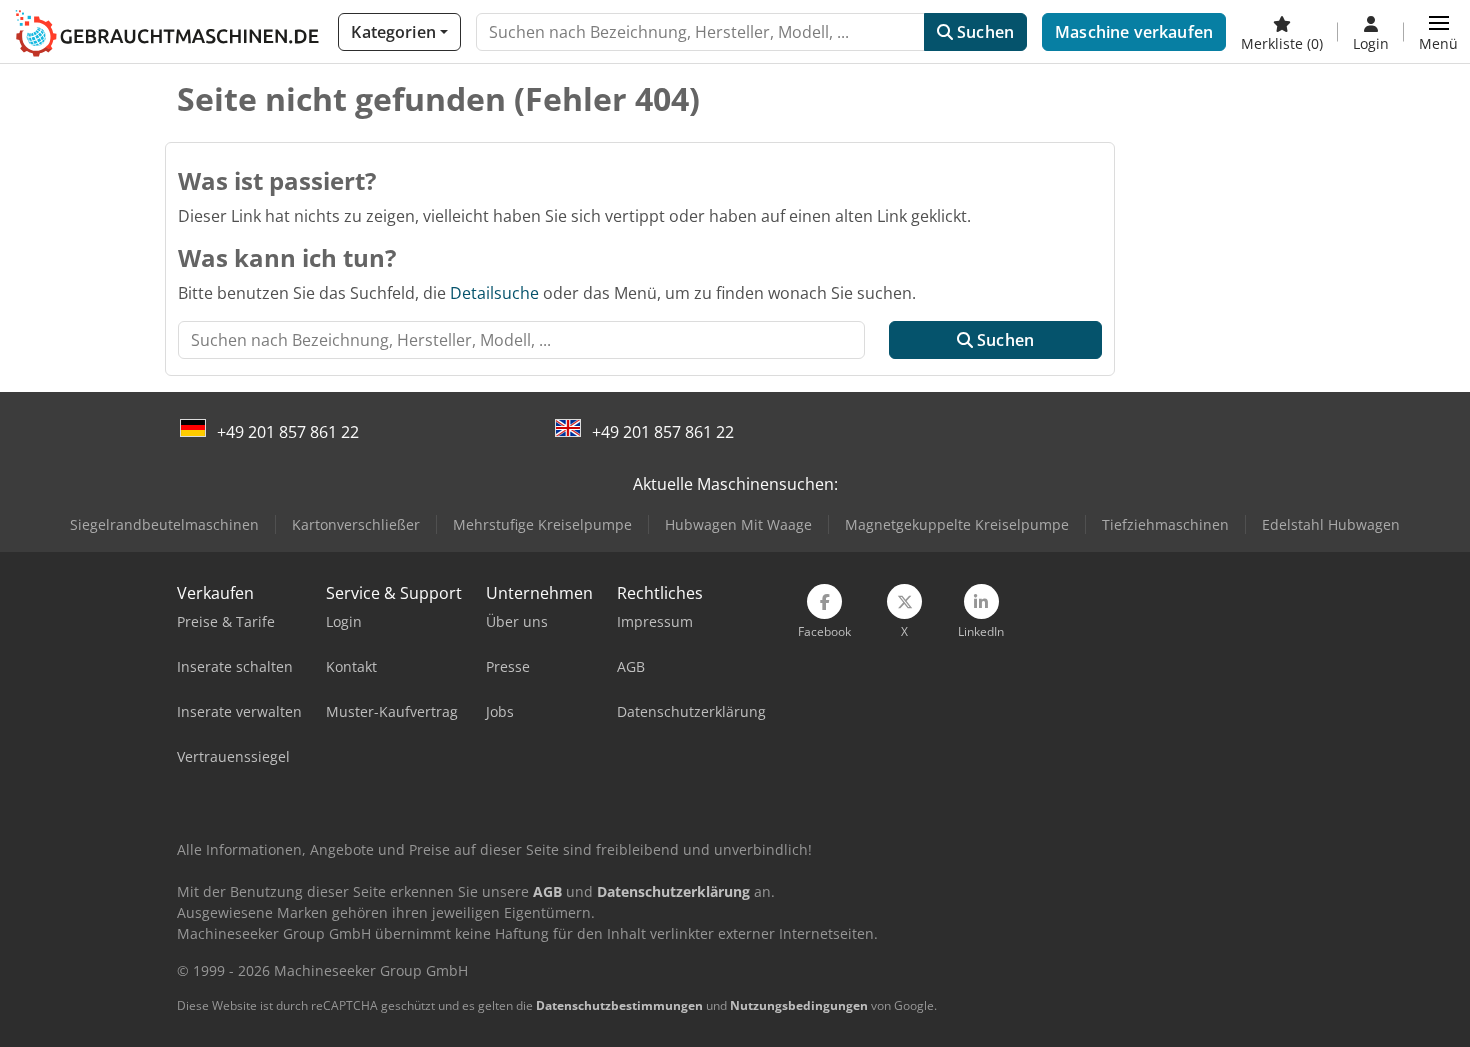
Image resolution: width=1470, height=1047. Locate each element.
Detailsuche (494, 293)
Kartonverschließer (356, 524)
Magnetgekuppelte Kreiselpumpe (957, 524)
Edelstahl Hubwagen (1331, 524)
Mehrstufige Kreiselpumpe (542, 524)
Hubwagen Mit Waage (738, 524)
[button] (1438, 32)
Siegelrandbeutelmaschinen (164, 524)
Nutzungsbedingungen (799, 1005)
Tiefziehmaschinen (1165, 524)
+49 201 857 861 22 (288, 432)
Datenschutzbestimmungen (619, 1005)
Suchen (983, 32)
